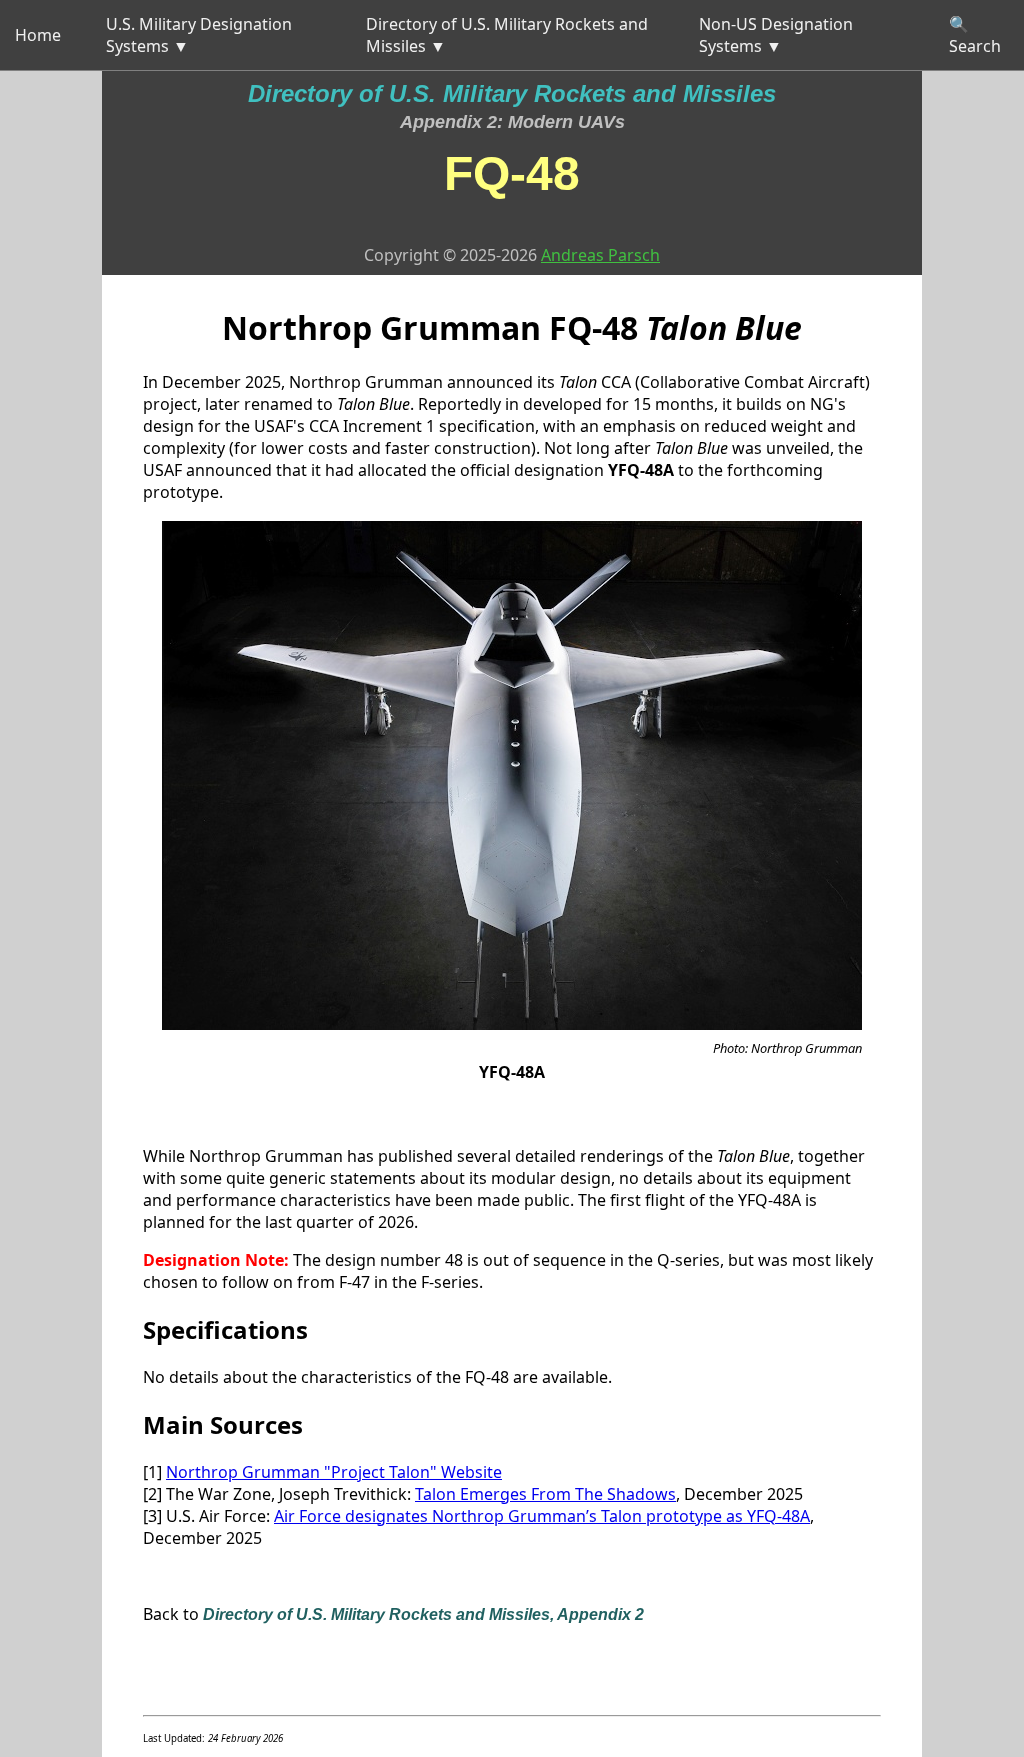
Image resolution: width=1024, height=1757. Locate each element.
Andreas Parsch (600, 255)
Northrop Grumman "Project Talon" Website (334, 1472)
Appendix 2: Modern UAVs (512, 122)
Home (38, 35)
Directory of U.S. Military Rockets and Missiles (512, 93)
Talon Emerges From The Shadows (545, 1494)
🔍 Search (975, 35)
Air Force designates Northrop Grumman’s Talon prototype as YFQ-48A (542, 1516)
